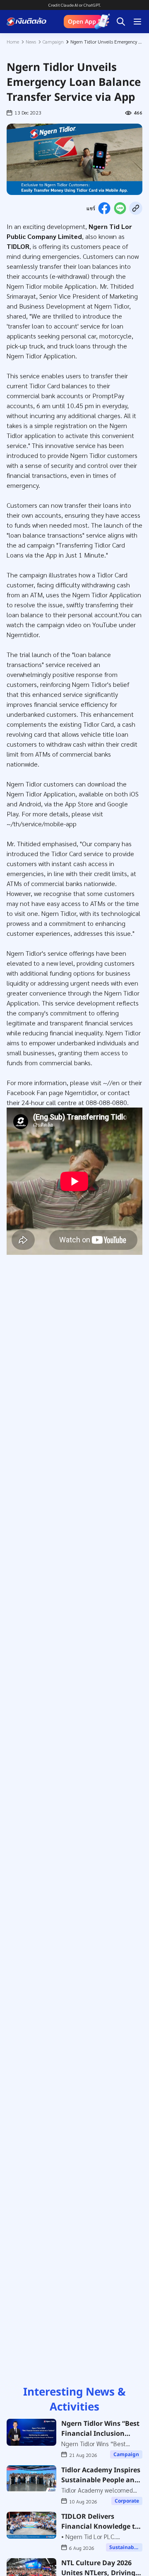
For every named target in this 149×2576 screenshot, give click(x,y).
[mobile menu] (137, 22)
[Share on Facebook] (104, 208)
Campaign (53, 41)
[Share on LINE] (120, 208)
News (31, 41)
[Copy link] (136, 208)
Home (13, 41)
